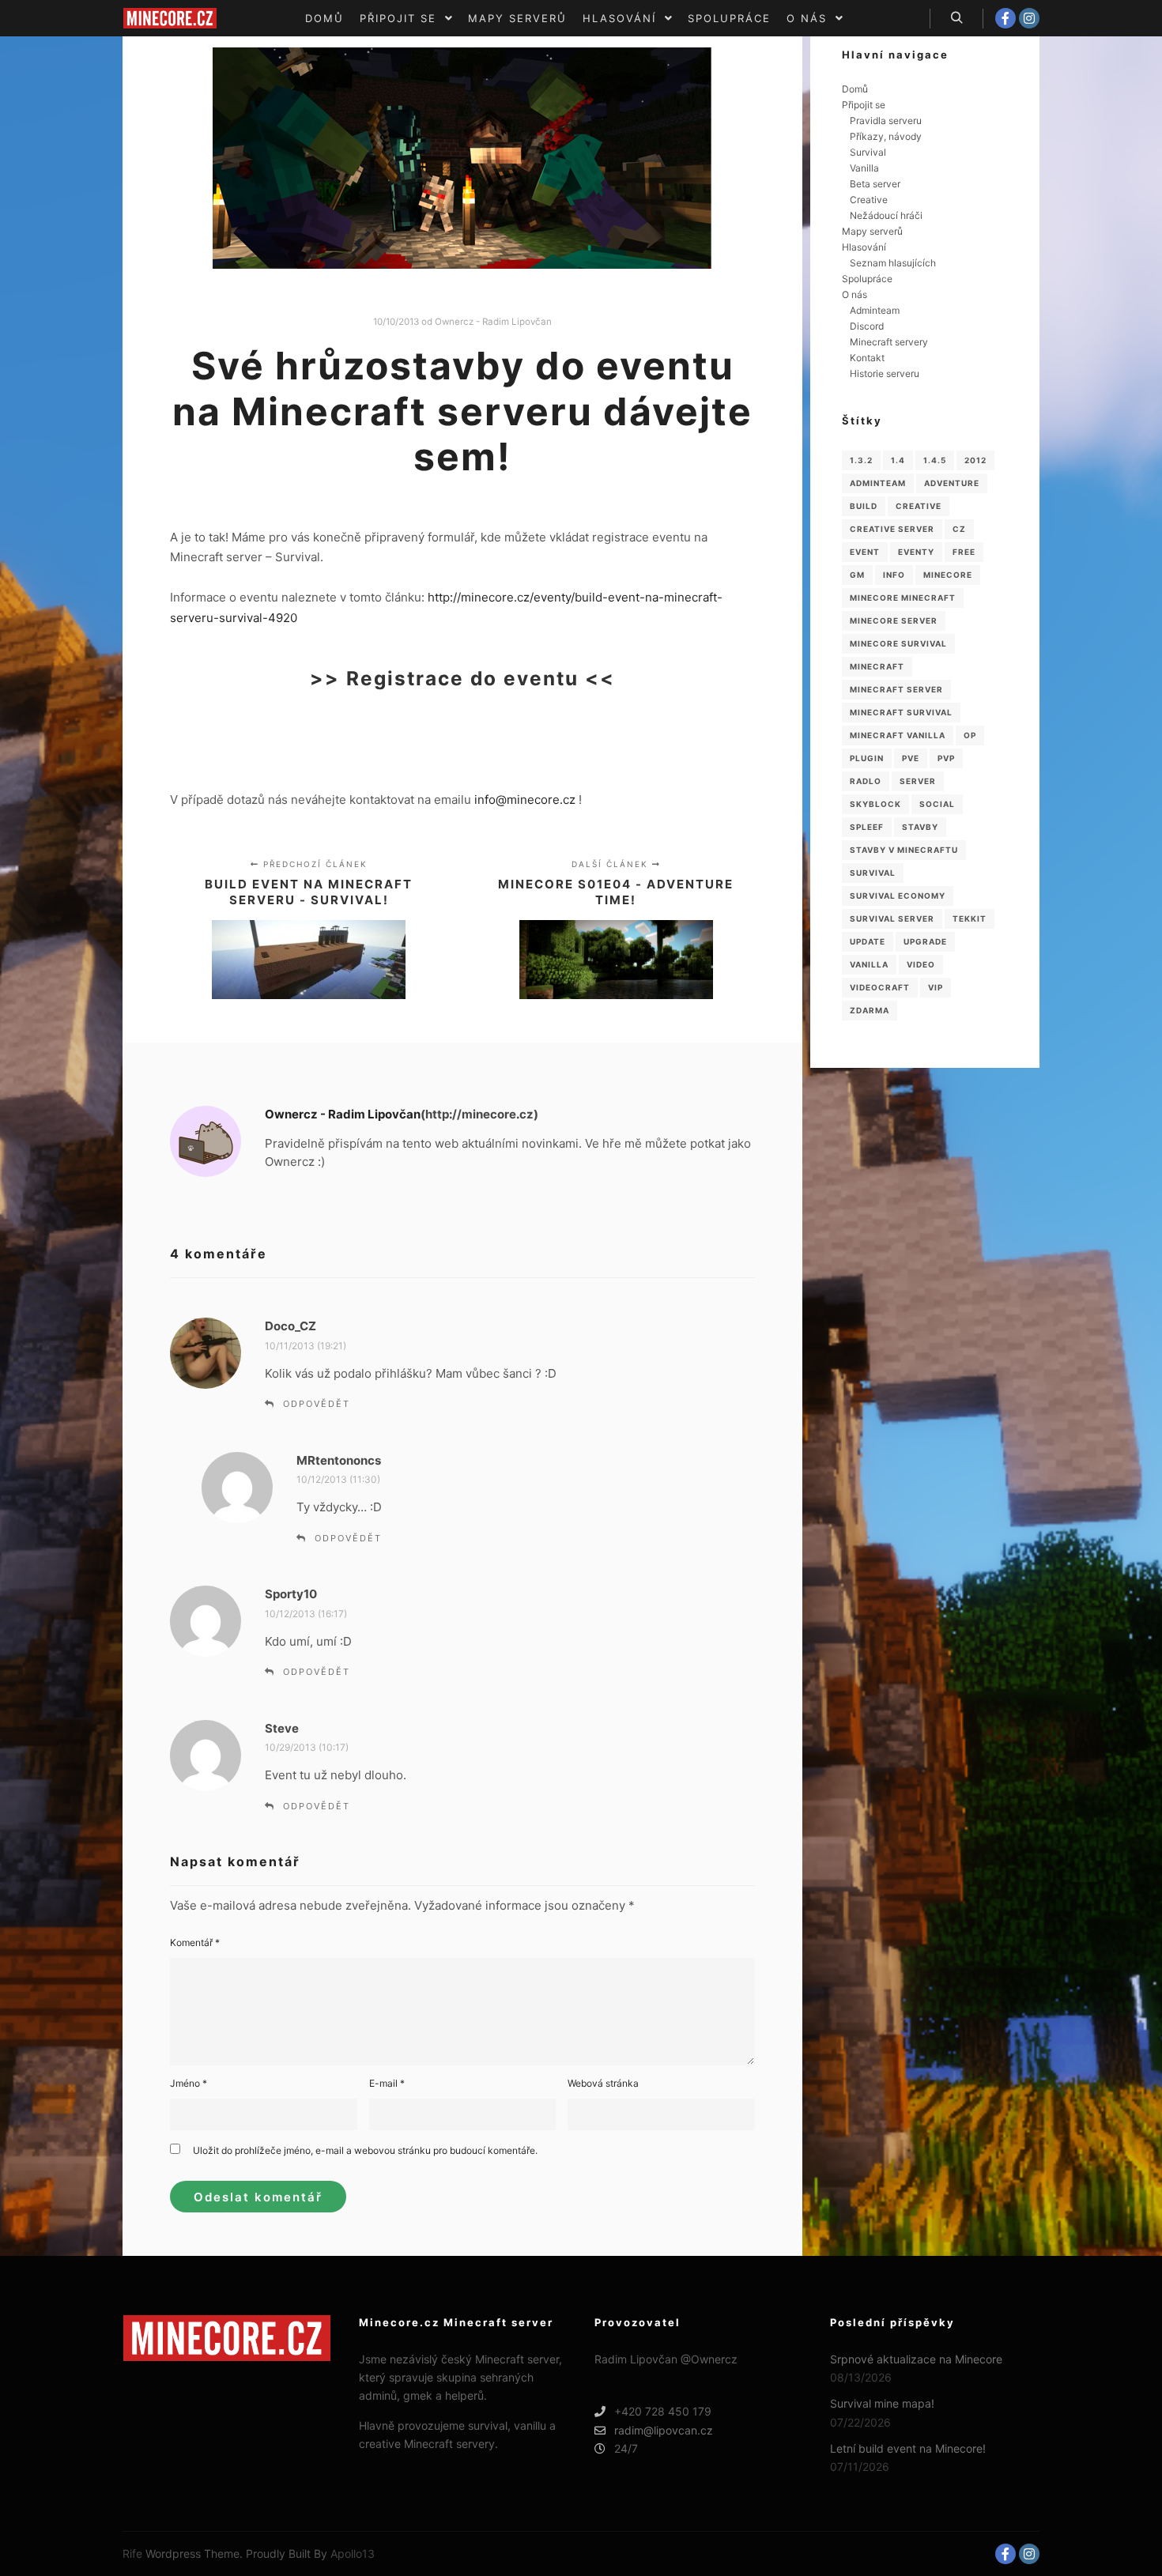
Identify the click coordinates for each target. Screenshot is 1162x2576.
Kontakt (867, 358)
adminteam (878, 483)
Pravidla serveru (886, 121)
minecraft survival (901, 712)
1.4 (898, 460)
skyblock (875, 804)
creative (919, 506)
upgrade (925, 941)
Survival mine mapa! (882, 2403)
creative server (892, 529)
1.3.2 (861, 460)
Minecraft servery (889, 342)
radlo (866, 781)
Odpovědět (317, 1404)
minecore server (894, 620)
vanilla (869, 964)
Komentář (195, 1942)
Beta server (875, 184)
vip (936, 987)
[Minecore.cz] (170, 18)
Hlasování (864, 247)
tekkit (970, 918)
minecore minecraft (903, 598)
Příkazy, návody (886, 136)
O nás (855, 294)
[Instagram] (1029, 18)
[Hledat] (956, 18)
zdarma (870, 1010)
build (864, 506)
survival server (892, 918)
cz (959, 529)
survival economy (898, 896)
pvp (946, 758)
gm (857, 575)
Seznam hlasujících (893, 263)
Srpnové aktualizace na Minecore (916, 2359)
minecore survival (898, 643)
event (865, 552)
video (921, 964)
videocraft (880, 987)
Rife (132, 2553)
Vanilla (864, 168)
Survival (868, 152)
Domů (855, 89)
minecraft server (896, 689)
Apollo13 (353, 2553)
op (970, 735)
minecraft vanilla (898, 735)
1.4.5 (935, 460)
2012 (975, 460)
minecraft (877, 666)
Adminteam (875, 310)
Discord (867, 326)
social (937, 804)
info (894, 575)
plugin (867, 758)
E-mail (387, 2083)
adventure (952, 483)
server (918, 781)
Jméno (189, 2083)
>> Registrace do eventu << (462, 678)
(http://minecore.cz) (479, 1114)
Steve (282, 1728)
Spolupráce (867, 279)
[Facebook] (1005, 18)
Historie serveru (885, 373)
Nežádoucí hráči (886, 215)
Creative (869, 200)
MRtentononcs (339, 1460)
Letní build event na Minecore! (908, 2448)
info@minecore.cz (525, 800)
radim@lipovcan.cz (664, 2430)
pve (911, 758)
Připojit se (864, 105)
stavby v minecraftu (904, 850)
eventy (916, 552)
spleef (867, 827)
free (964, 552)
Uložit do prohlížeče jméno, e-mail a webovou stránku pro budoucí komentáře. (365, 2150)
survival (873, 873)
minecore (948, 575)
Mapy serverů (872, 231)
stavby (920, 827)
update (868, 941)
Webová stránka (603, 2083)
